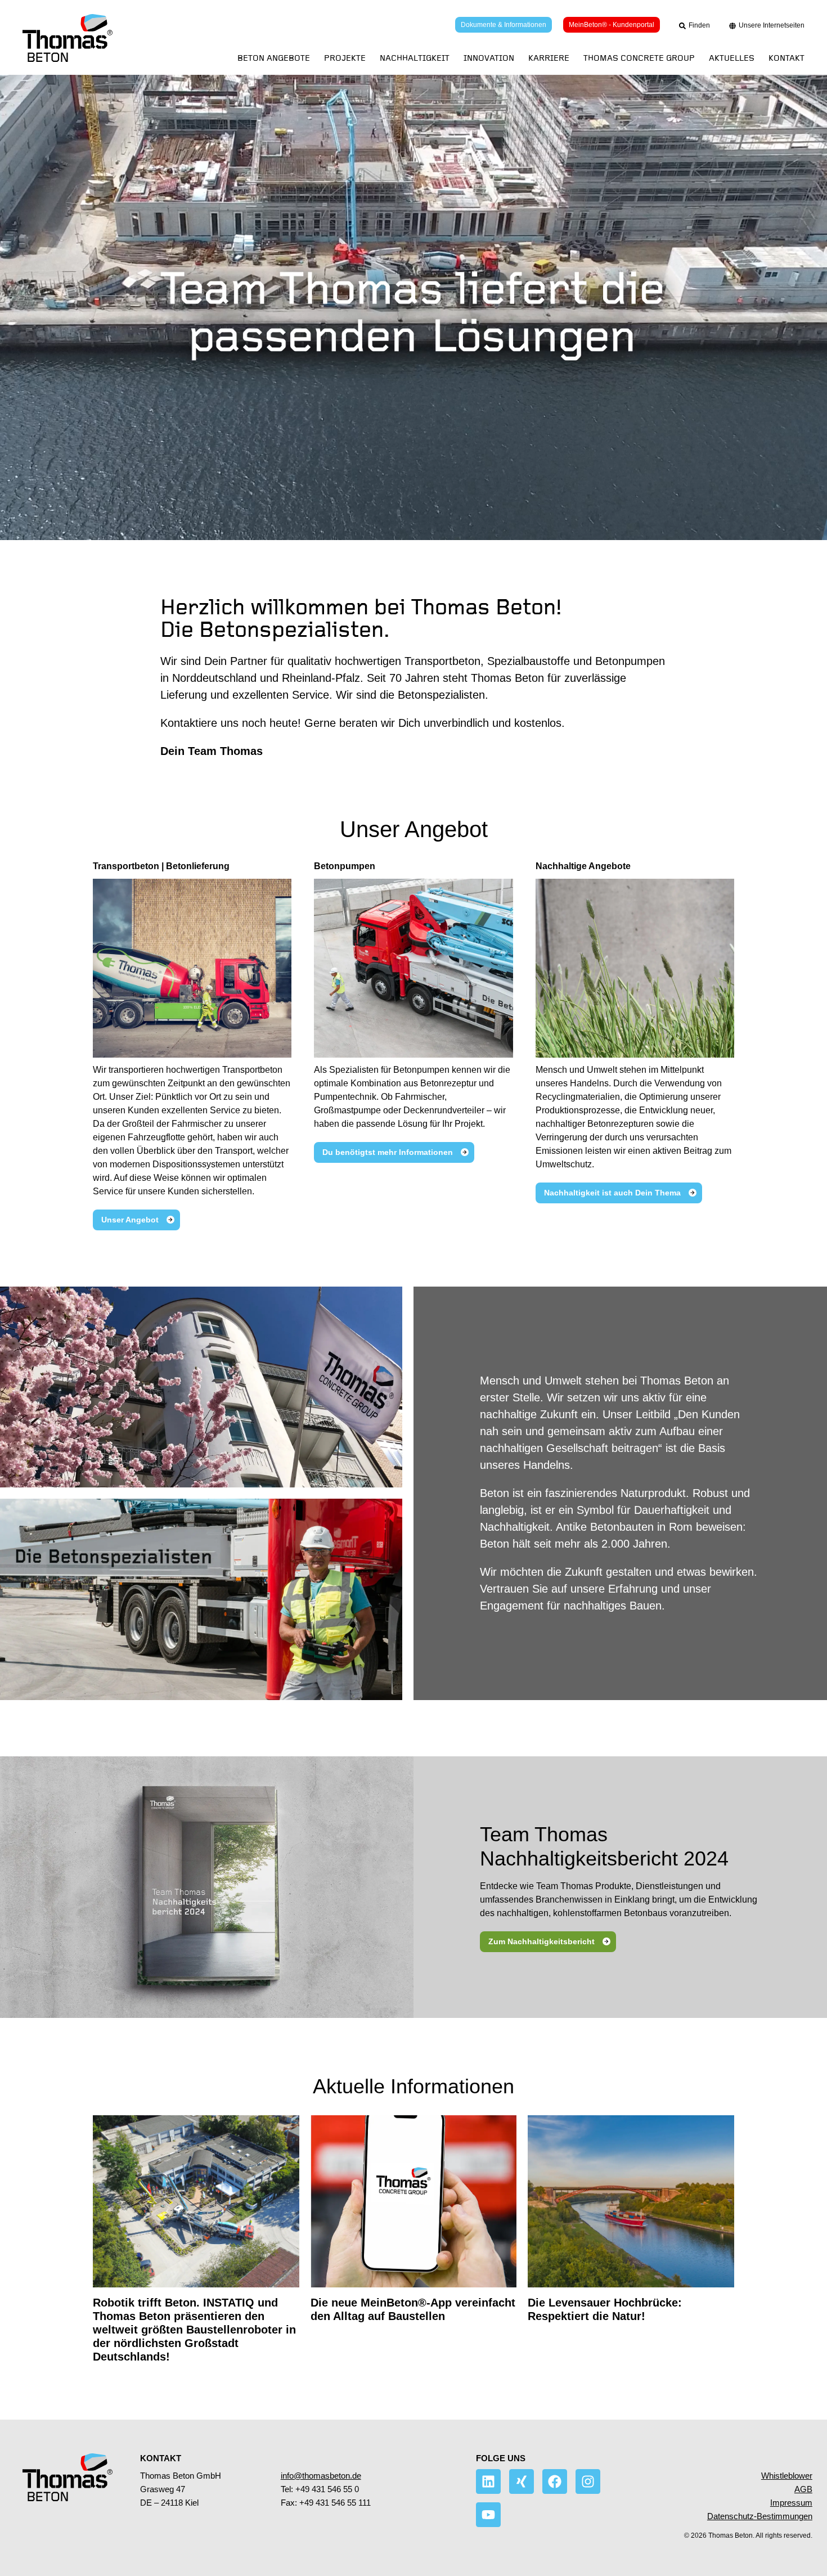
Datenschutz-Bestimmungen (760, 2516)
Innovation (489, 58)
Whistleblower (787, 2476)
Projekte (345, 58)
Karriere (549, 58)
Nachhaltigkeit (415, 58)
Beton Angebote (274, 58)
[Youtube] (488, 2515)
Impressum (791, 2503)
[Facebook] (555, 2481)
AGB (803, 2489)
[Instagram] (588, 2481)
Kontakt (786, 58)
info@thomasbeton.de (321, 2476)
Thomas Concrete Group (639, 58)
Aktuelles (732, 58)
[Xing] (522, 2481)
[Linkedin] (488, 2481)
